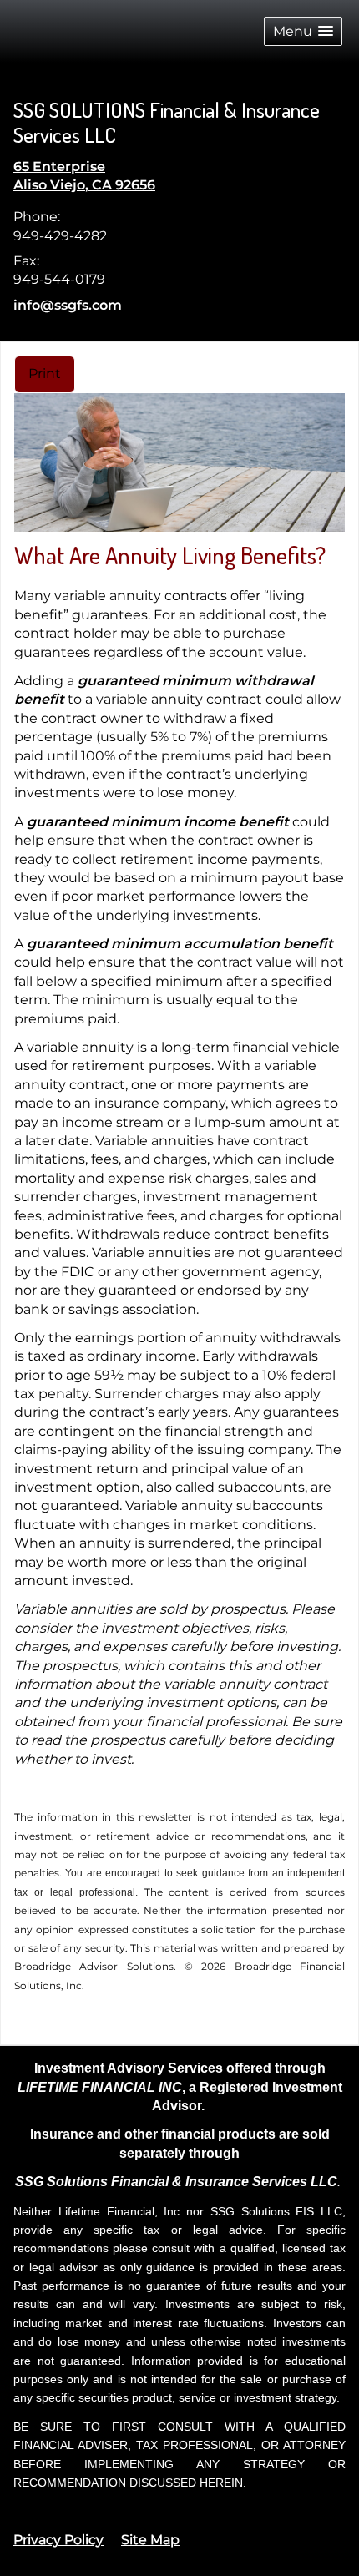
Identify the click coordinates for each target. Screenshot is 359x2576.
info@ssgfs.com (68, 305)
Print (45, 374)
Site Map (150, 2540)
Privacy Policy (58, 2540)
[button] (303, 31)
